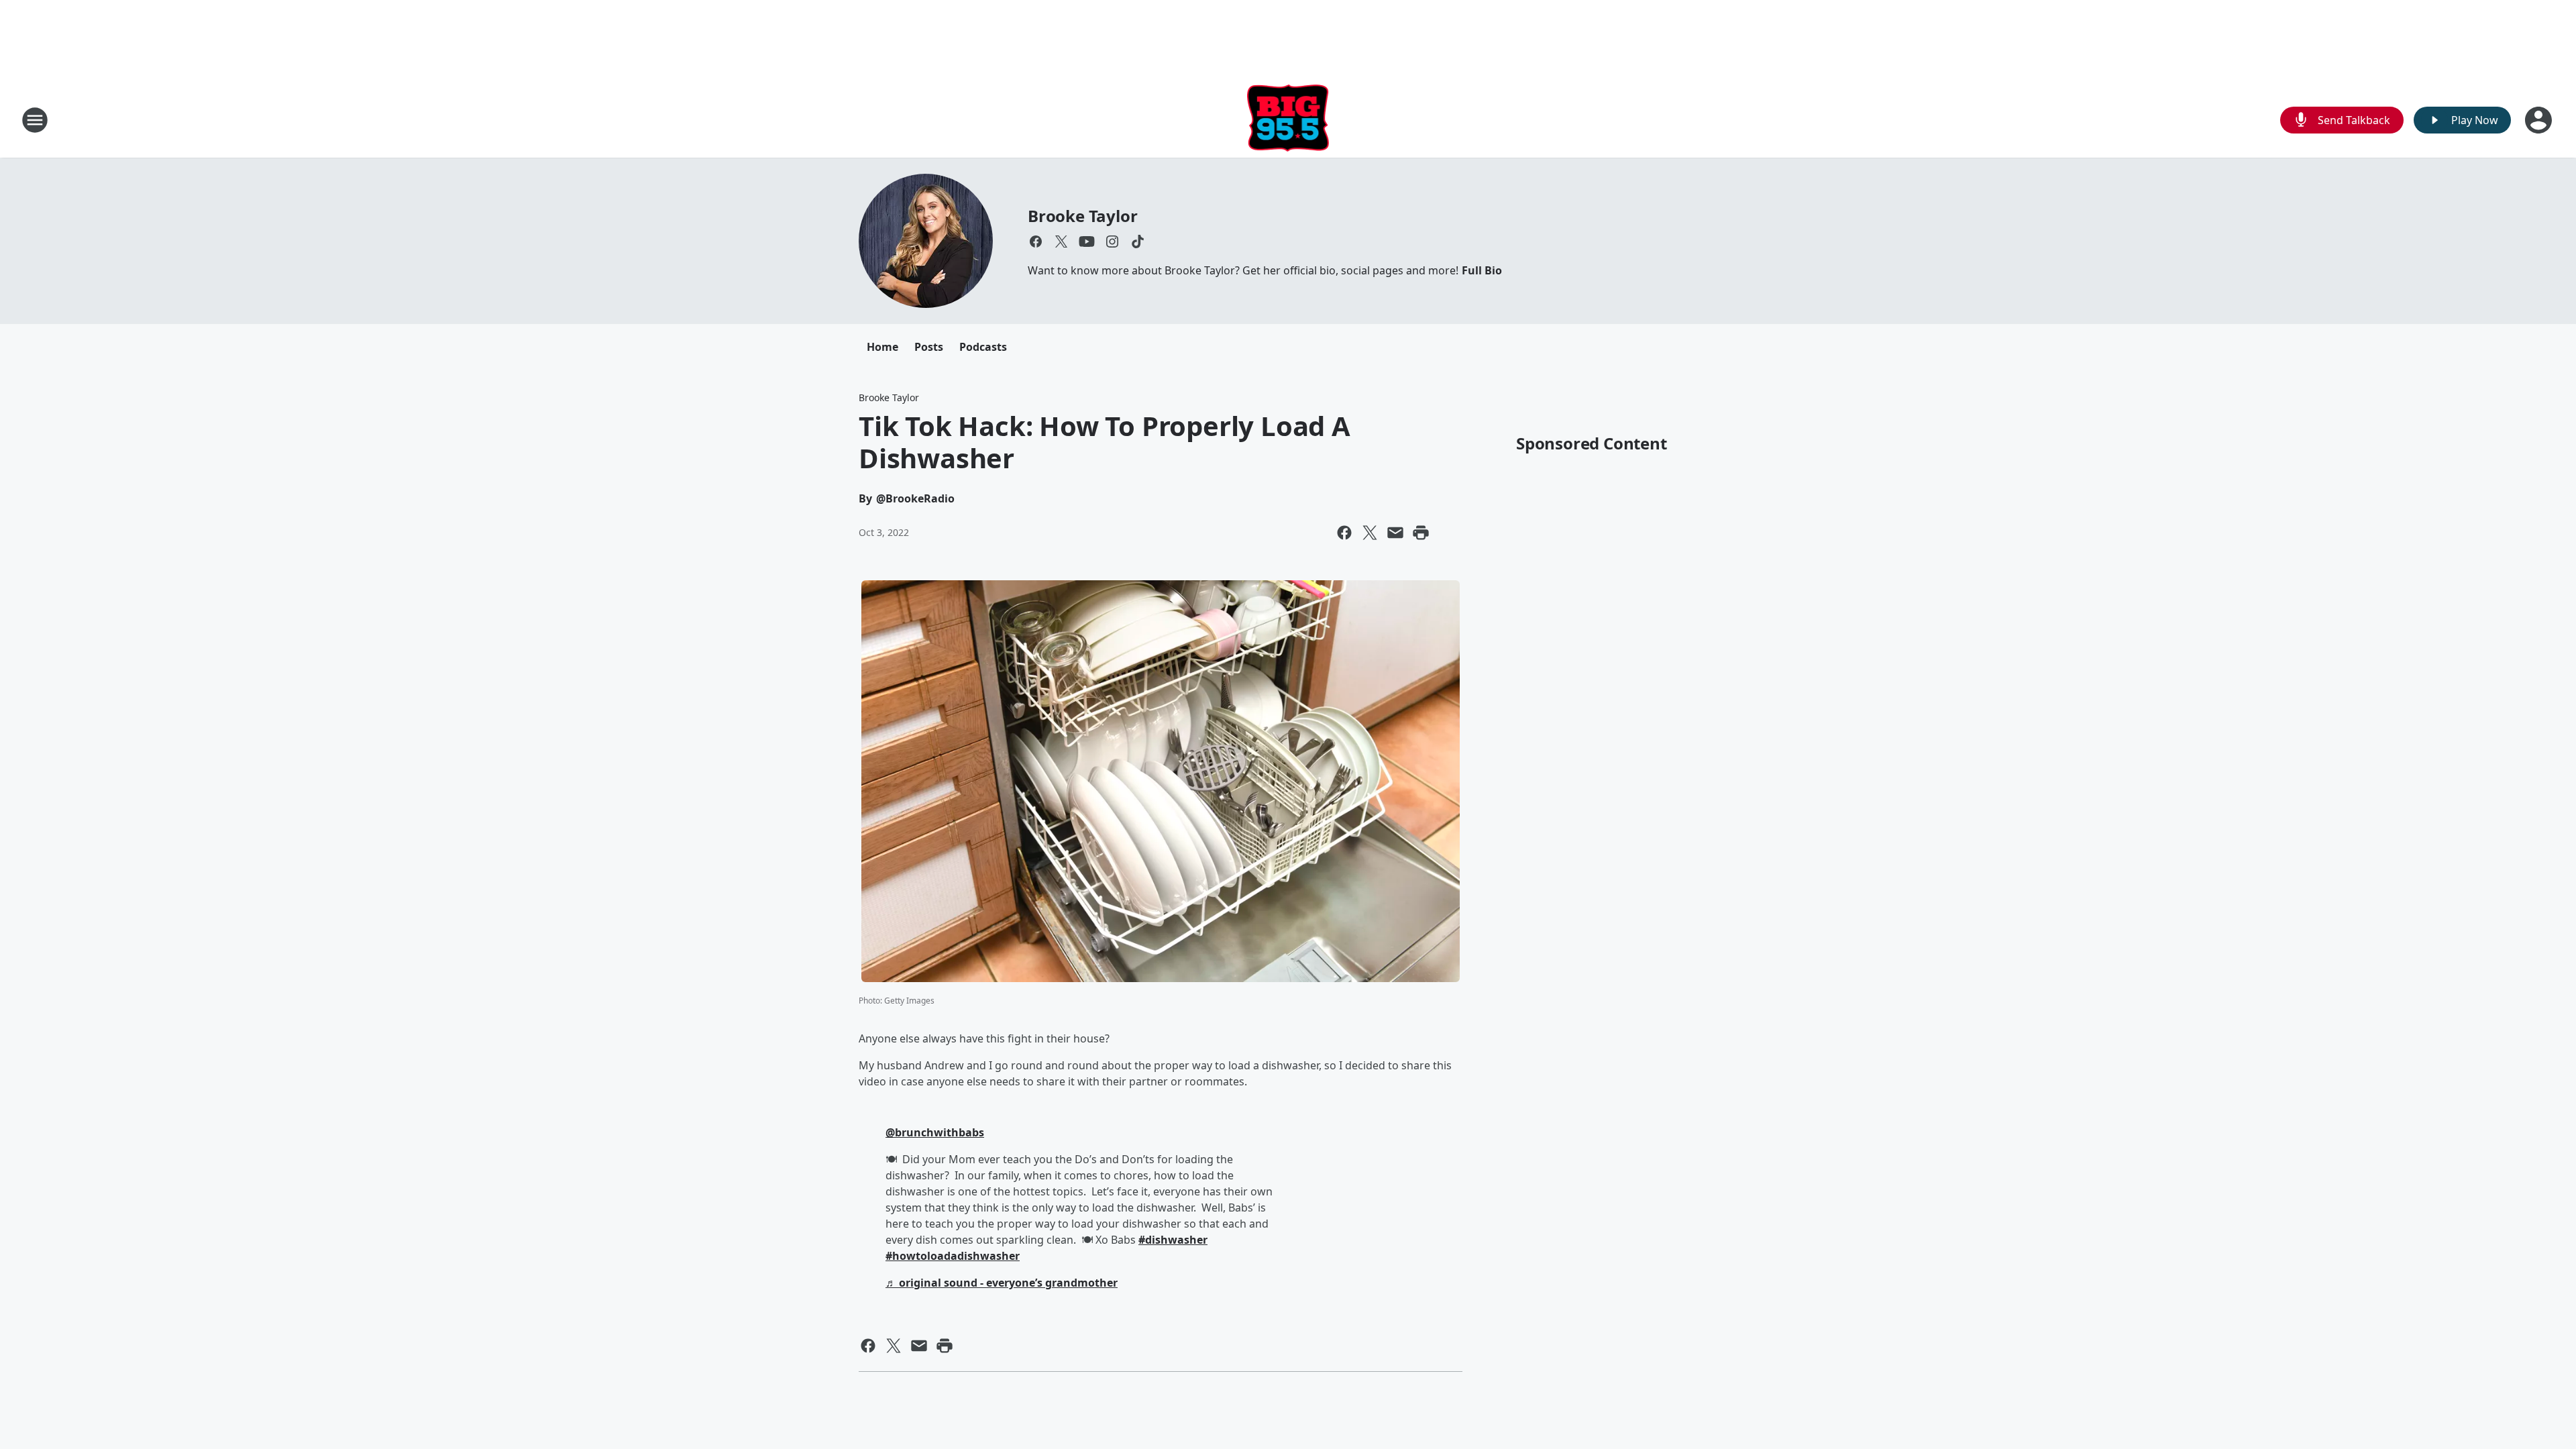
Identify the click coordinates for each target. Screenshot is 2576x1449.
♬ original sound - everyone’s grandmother (1002, 1283)
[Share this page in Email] (1395, 533)
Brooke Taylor (1082, 216)
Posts (929, 347)
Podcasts (983, 347)
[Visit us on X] (1061, 241)
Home (882, 347)
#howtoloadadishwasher (953, 1256)
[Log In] (2540, 120)
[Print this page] (1421, 533)
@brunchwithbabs (935, 1132)
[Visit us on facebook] (1036, 241)
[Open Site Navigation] (35, 120)
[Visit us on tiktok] (1138, 241)
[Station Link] (1288, 120)
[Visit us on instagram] (1112, 241)
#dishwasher (1173, 1240)
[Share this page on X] (1370, 533)
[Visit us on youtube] (1087, 241)
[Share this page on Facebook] (1344, 533)
